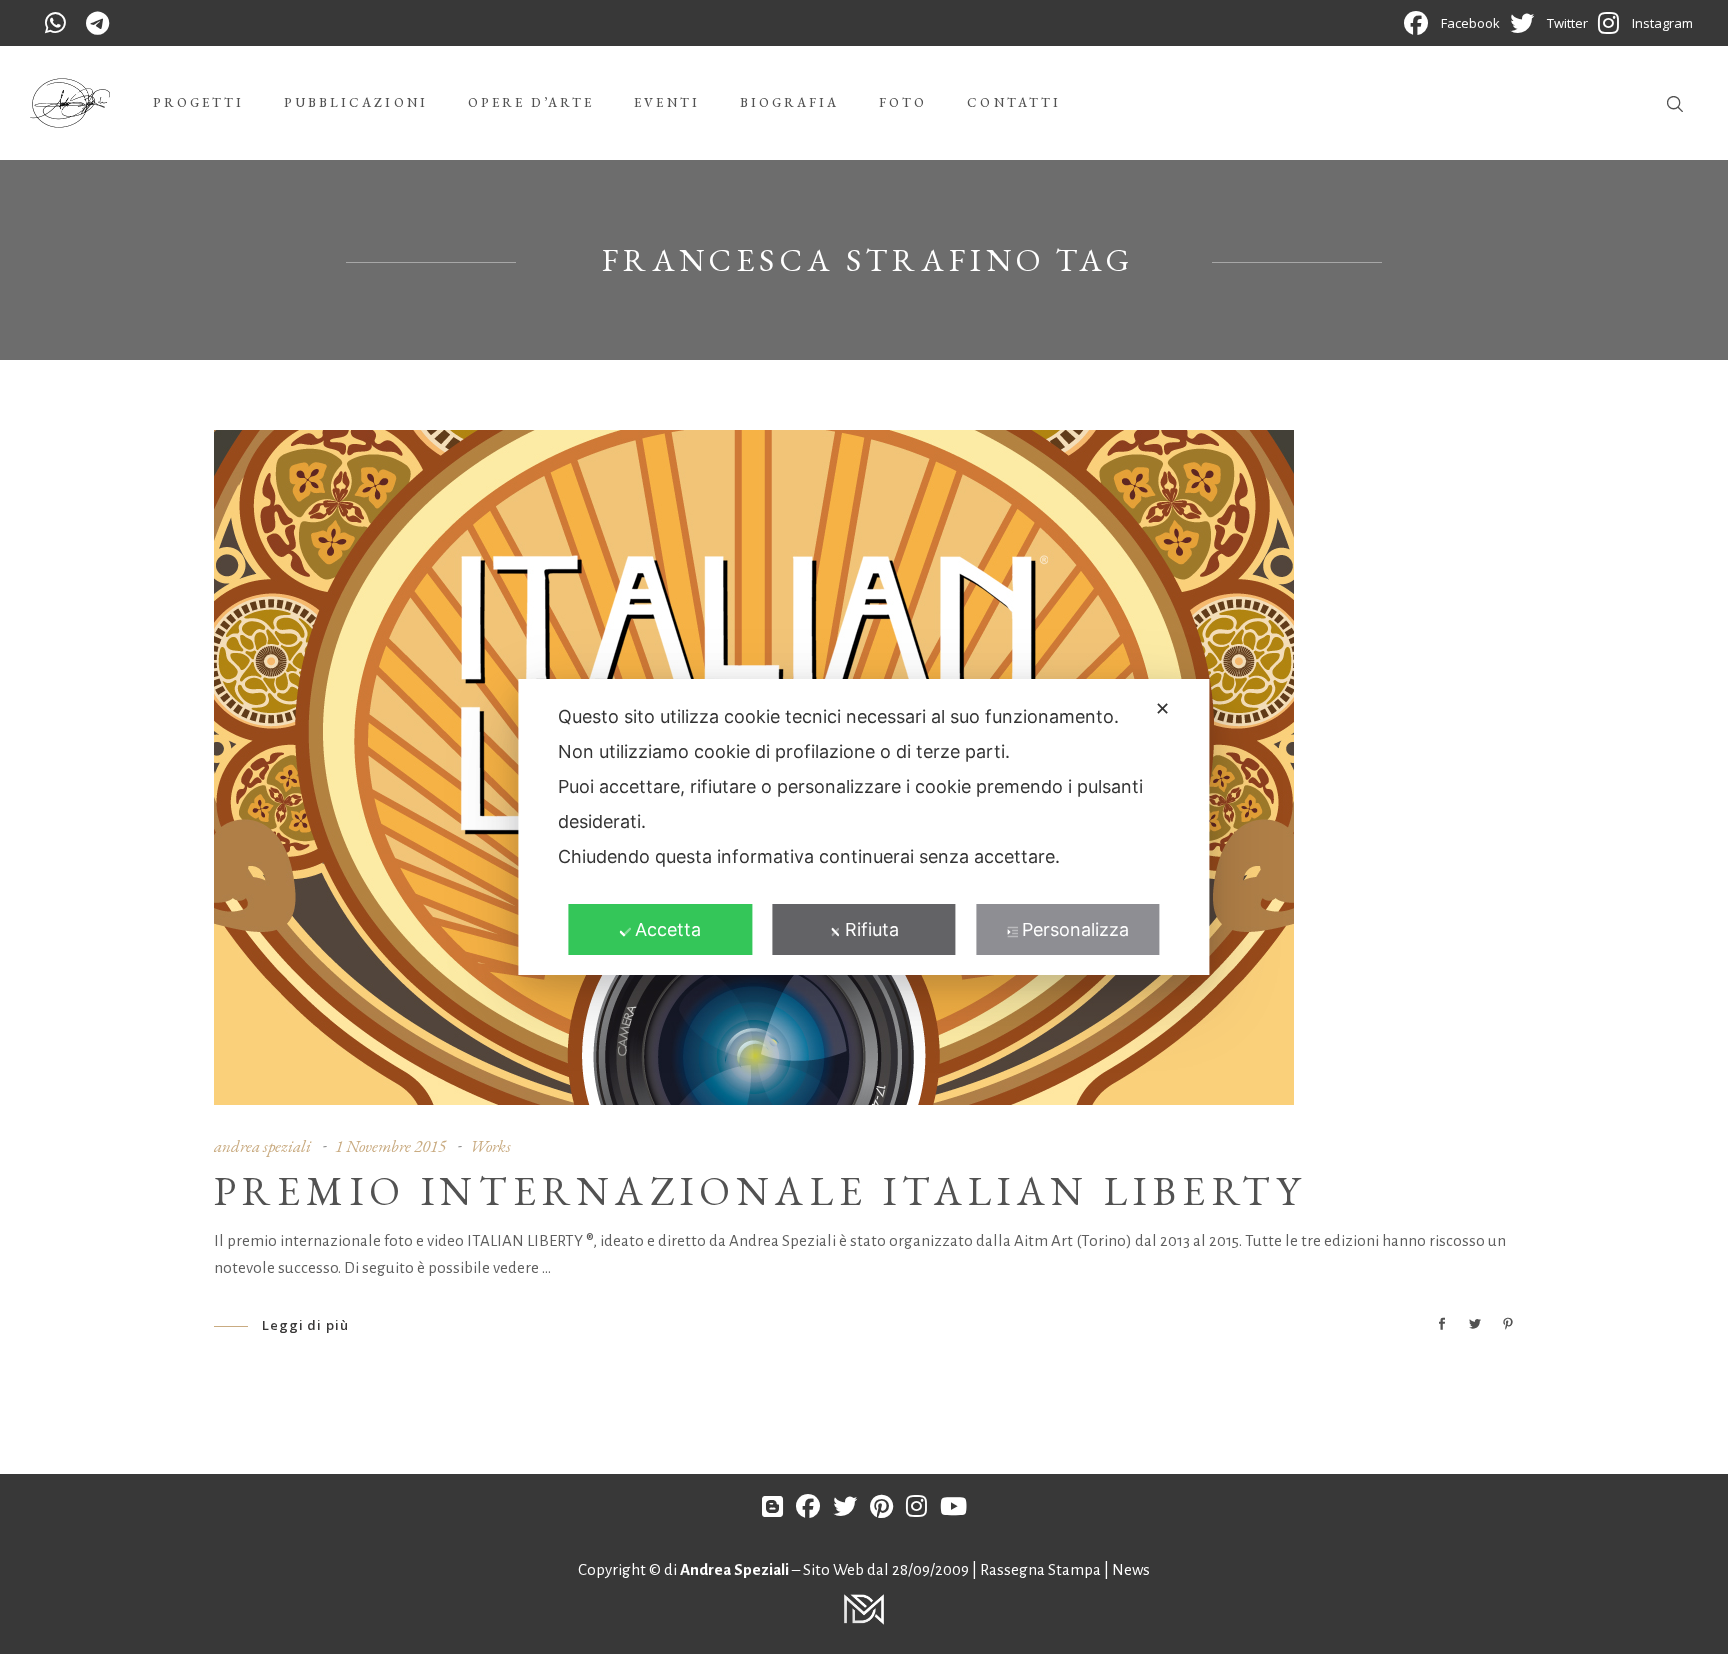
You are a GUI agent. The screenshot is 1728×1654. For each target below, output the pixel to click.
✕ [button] (1162, 708)
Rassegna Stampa (1042, 1569)
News (1131, 1569)
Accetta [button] (668, 929)
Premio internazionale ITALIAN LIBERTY (760, 1191)
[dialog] (863, 827)
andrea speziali (262, 1146)
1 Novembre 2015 (390, 1146)
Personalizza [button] (1075, 929)
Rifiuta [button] (872, 929)
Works (490, 1146)
